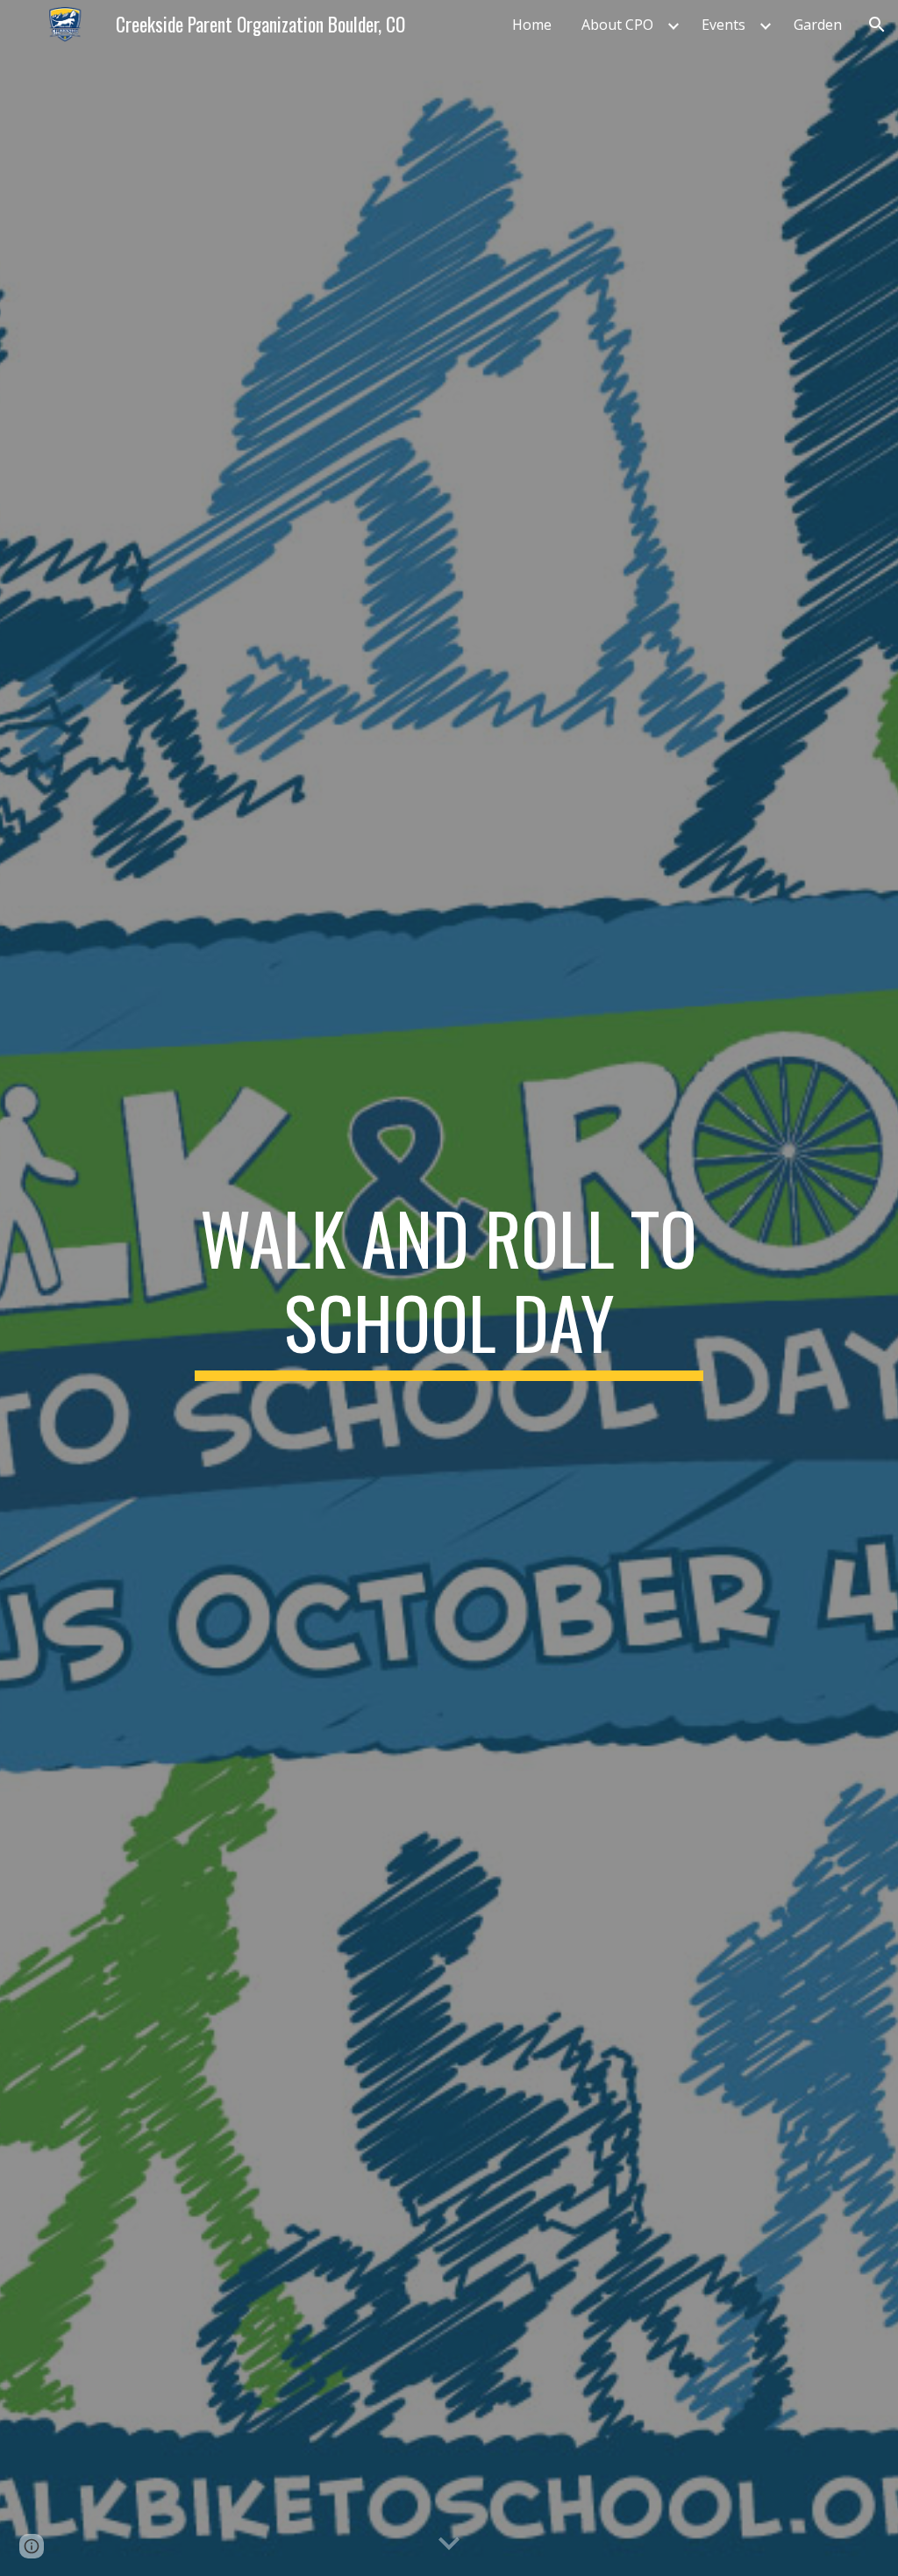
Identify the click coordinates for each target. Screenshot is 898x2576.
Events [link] (723, 25)
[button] (877, 25)
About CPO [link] (617, 25)
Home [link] (532, 25)
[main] (449, 1288)
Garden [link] (818, 25)
